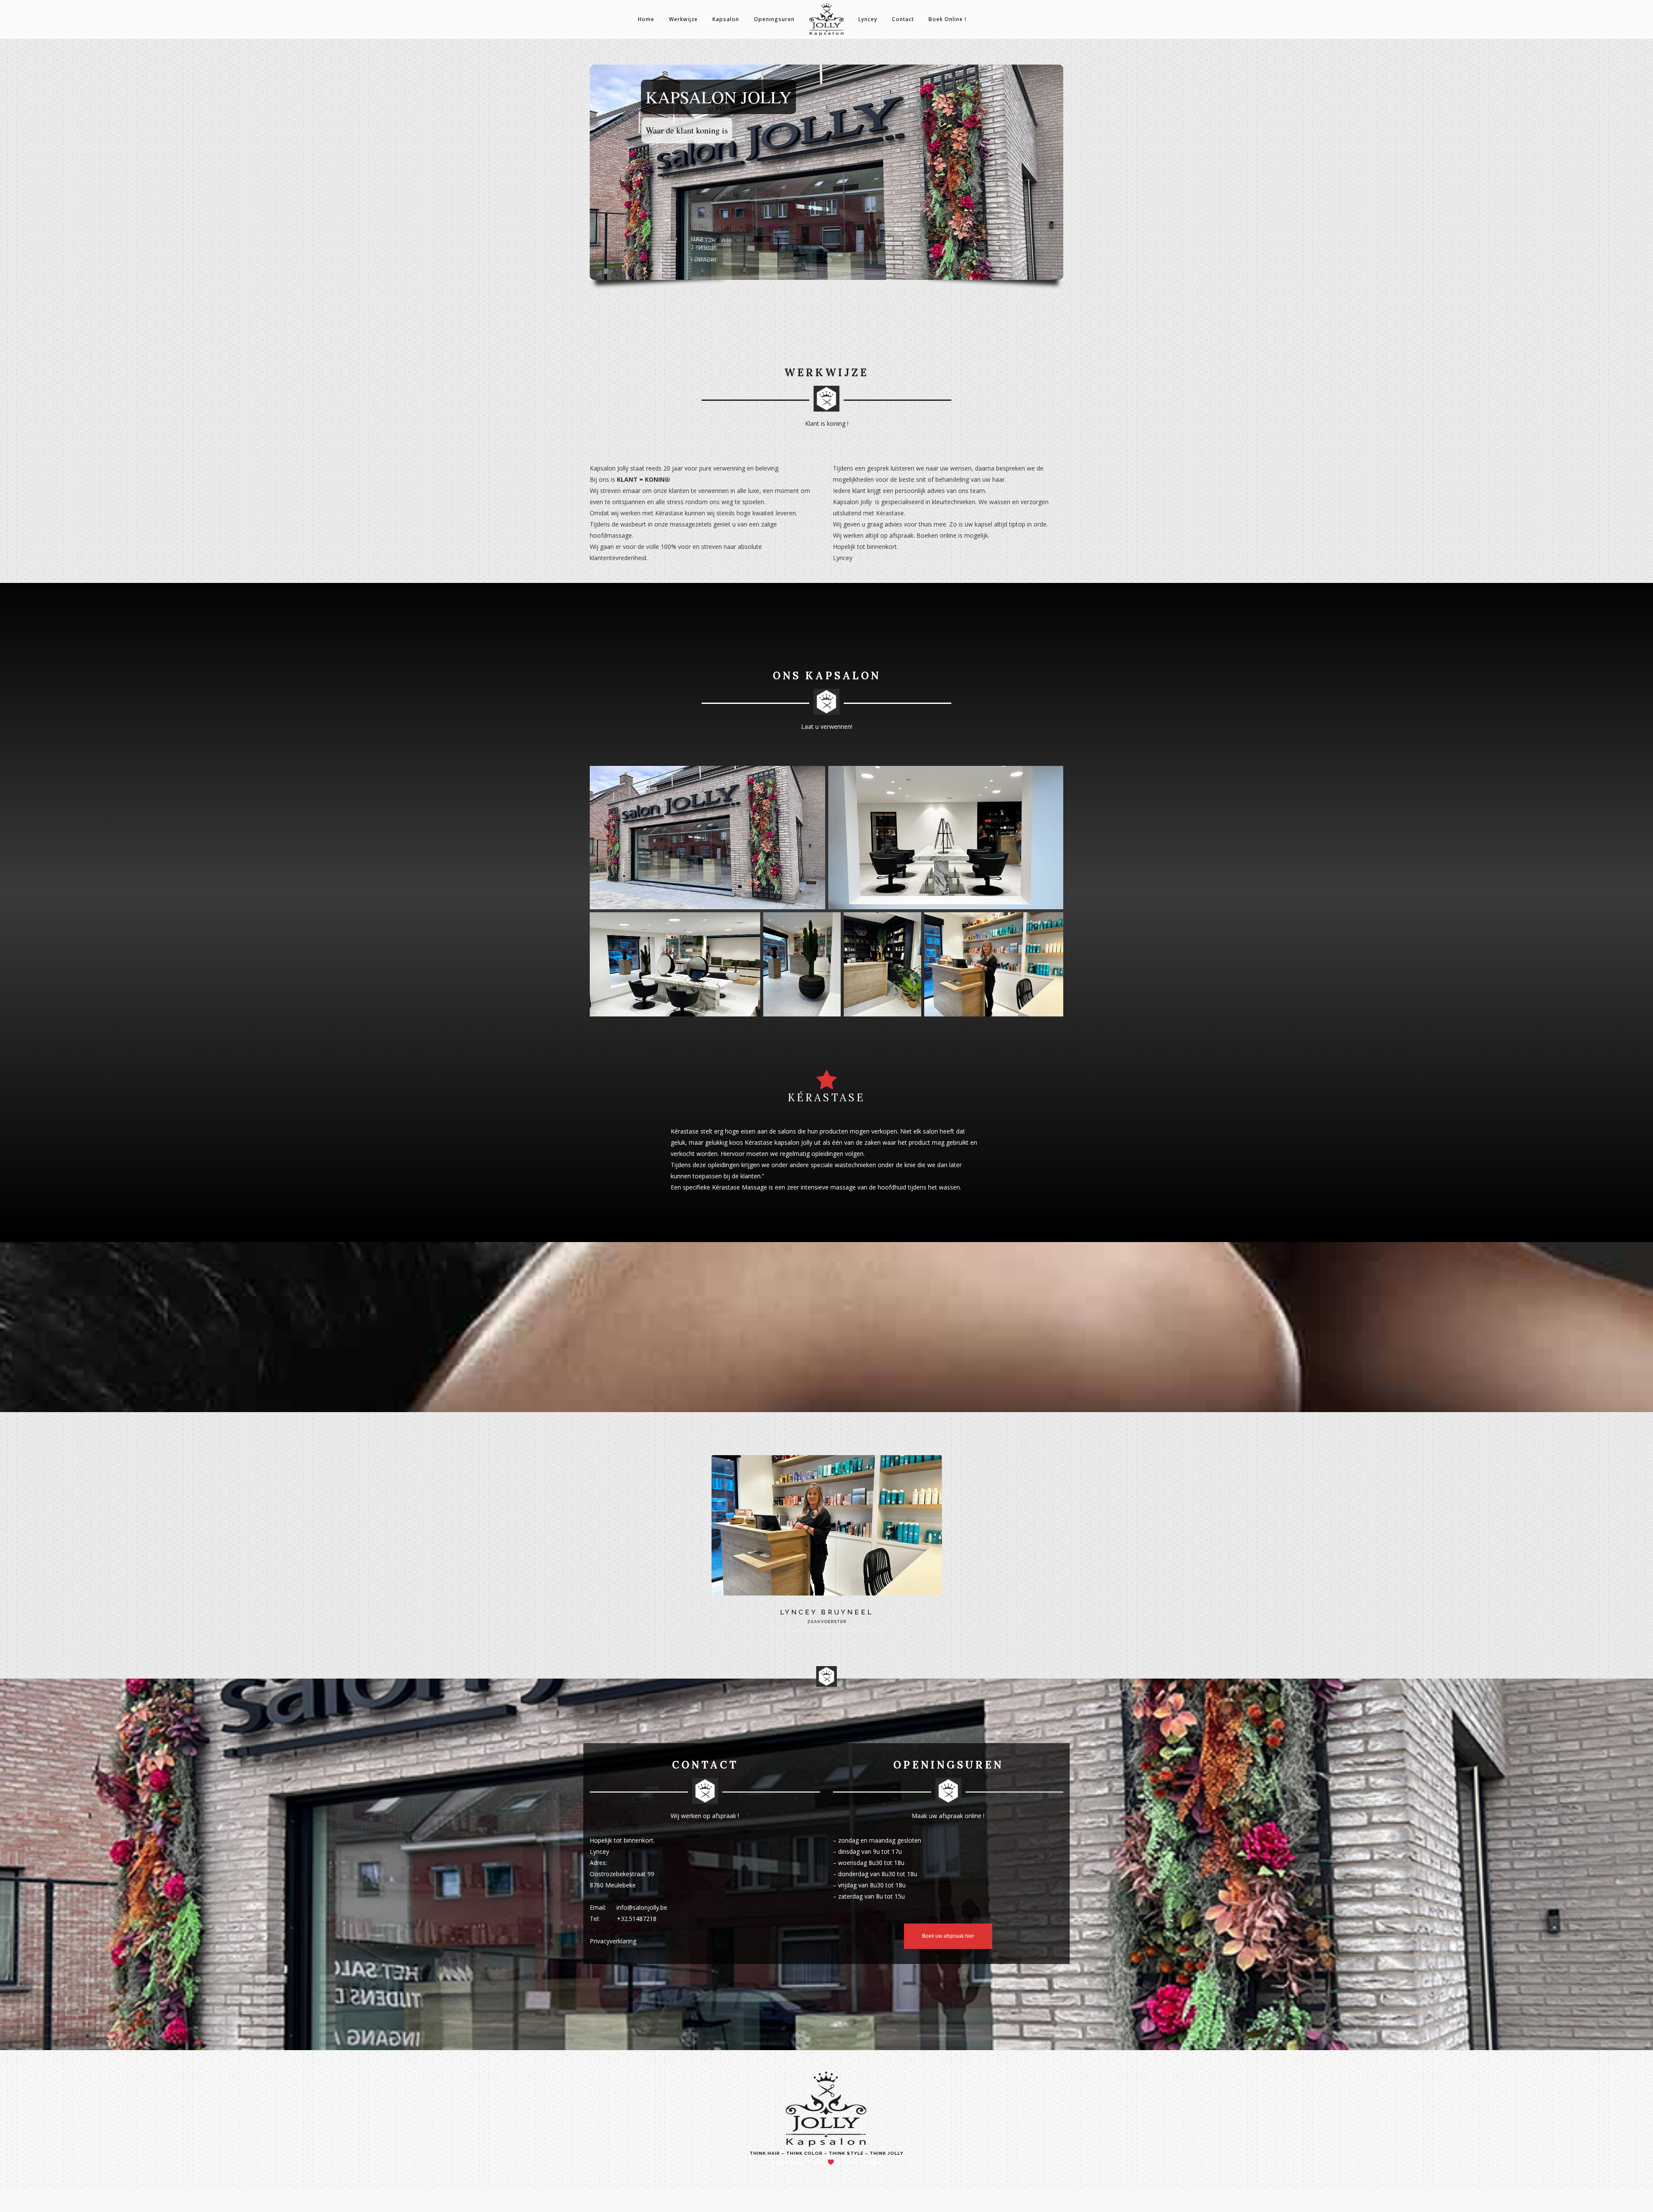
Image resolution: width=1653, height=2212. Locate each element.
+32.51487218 (637, 1919)
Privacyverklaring (613, 1941)
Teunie (816, 2162)
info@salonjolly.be (642, 1907)
